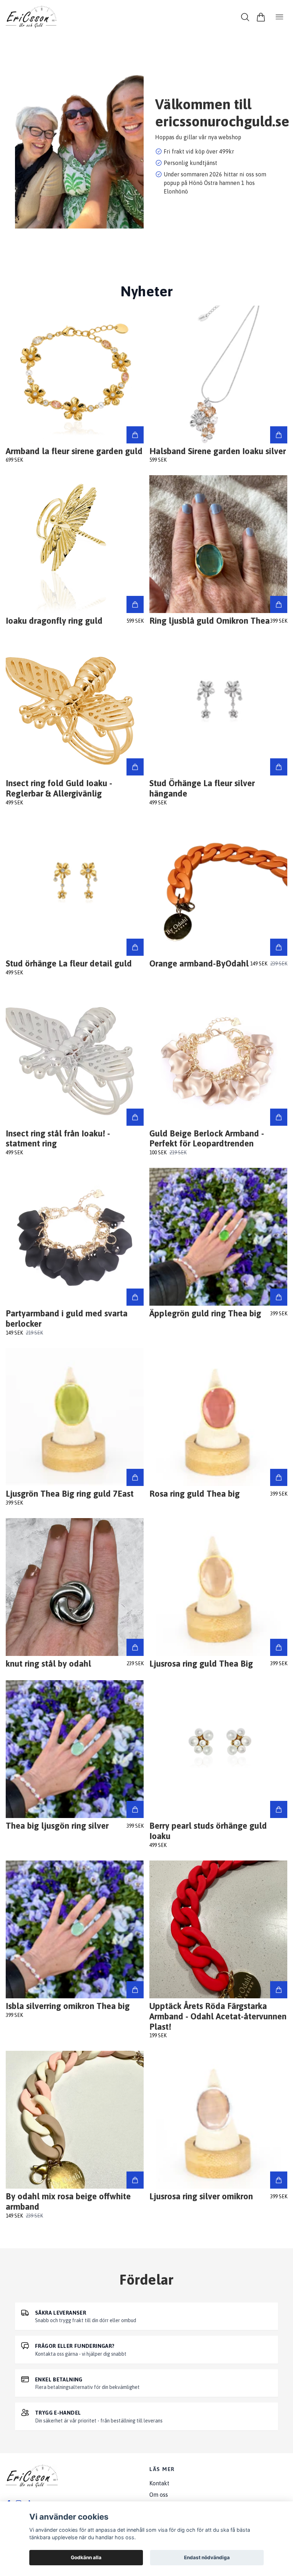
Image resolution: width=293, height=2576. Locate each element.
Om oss (159, 2495)
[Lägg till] (135, 435)
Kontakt (159, 2483)
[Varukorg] (261, 17)
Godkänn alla (86, 2557)
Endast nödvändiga (207, 2557)
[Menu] (279, 17)
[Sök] (245, 17)
